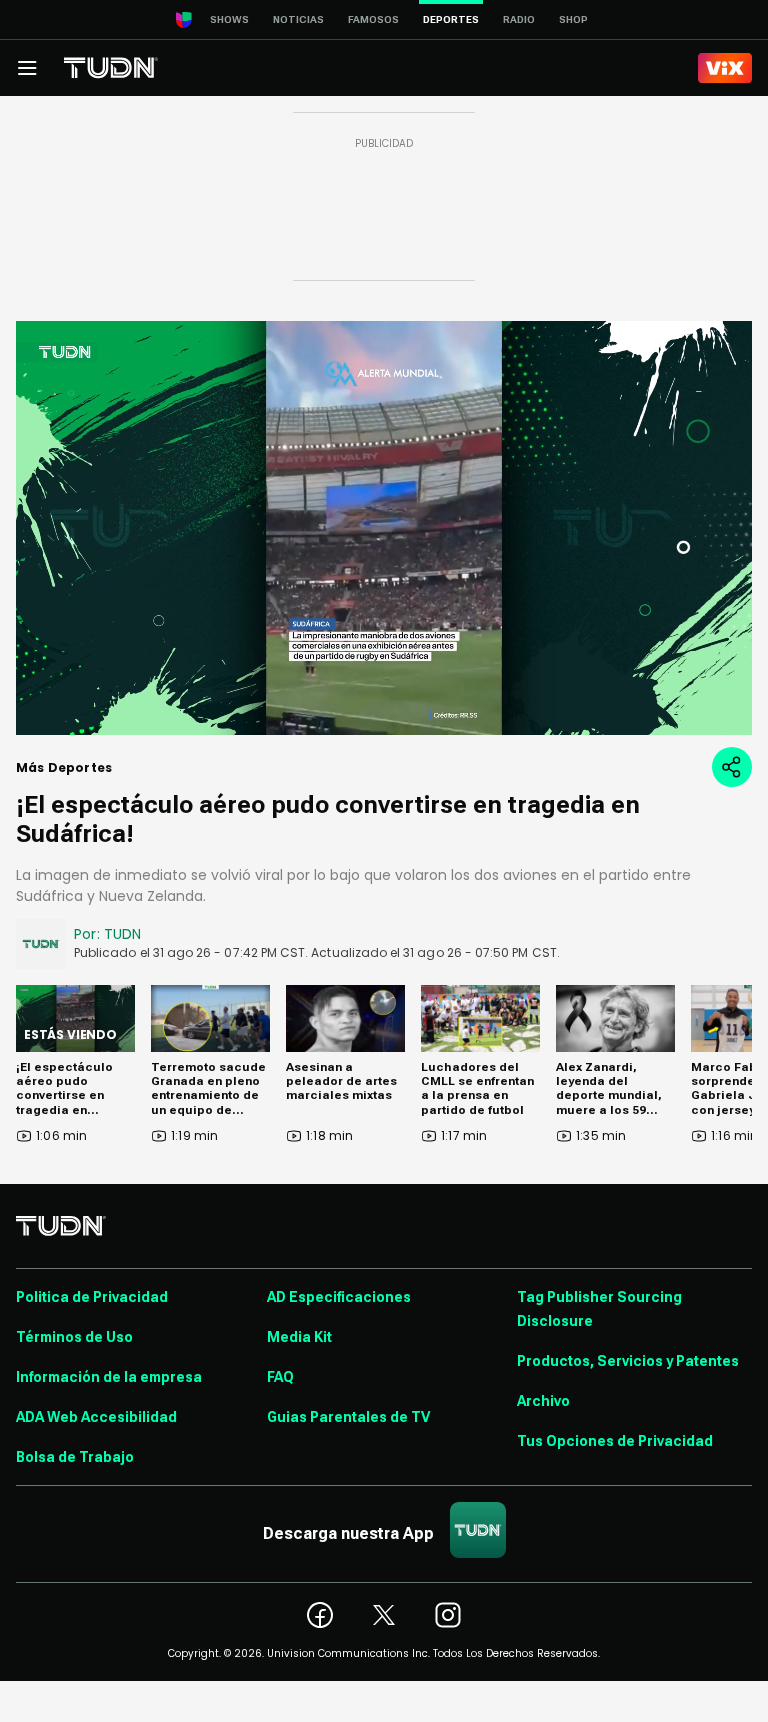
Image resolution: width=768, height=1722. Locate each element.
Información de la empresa (109, 1377)
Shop (573, 19)
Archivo (543, 1401)
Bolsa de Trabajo (75, 1457)
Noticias (298, 19)
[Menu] (27, 68)
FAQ (280, 1377)
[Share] (732, 767)
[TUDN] (111, 68)
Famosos (373, 19)
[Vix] (725, 68)
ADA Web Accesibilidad (96, 1417)
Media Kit (299, 1337)
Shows (229, 19)
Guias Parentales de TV (348, 1417)
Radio (519, 19)
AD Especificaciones (339, 1297)
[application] (384, 528)
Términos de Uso (74, 1337)
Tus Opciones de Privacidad (615, 1441)
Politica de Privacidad (92, 1297)
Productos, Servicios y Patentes (628, 1361)
